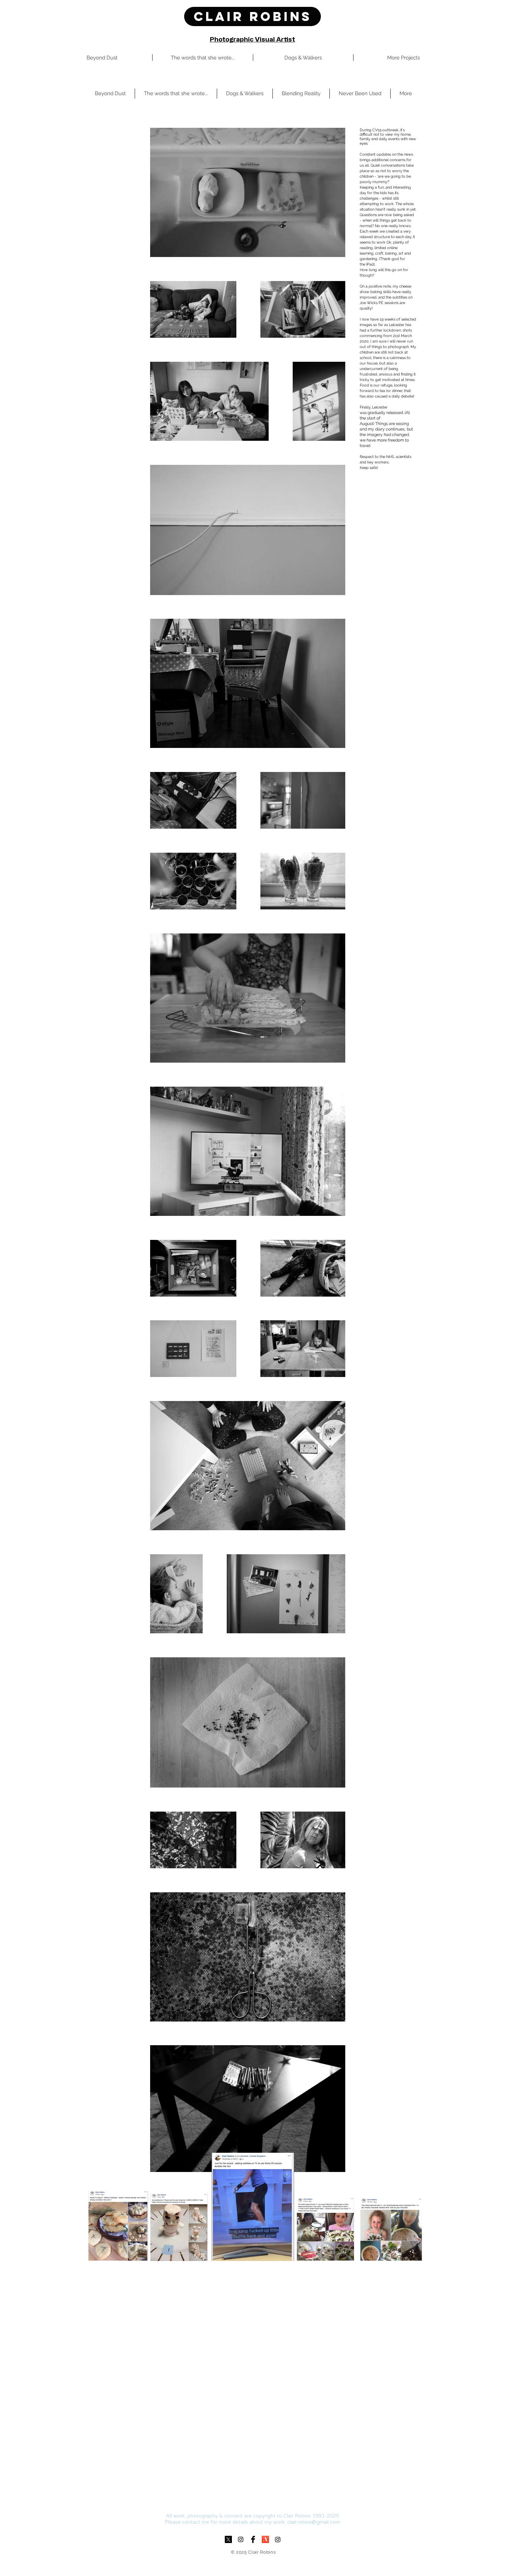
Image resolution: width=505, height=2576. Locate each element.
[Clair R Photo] (278, 2539)
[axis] (265, 2539)
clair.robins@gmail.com (314, 2522)
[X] (228, 2539)
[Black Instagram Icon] (241, 2539)
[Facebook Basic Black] (253, 2539)
